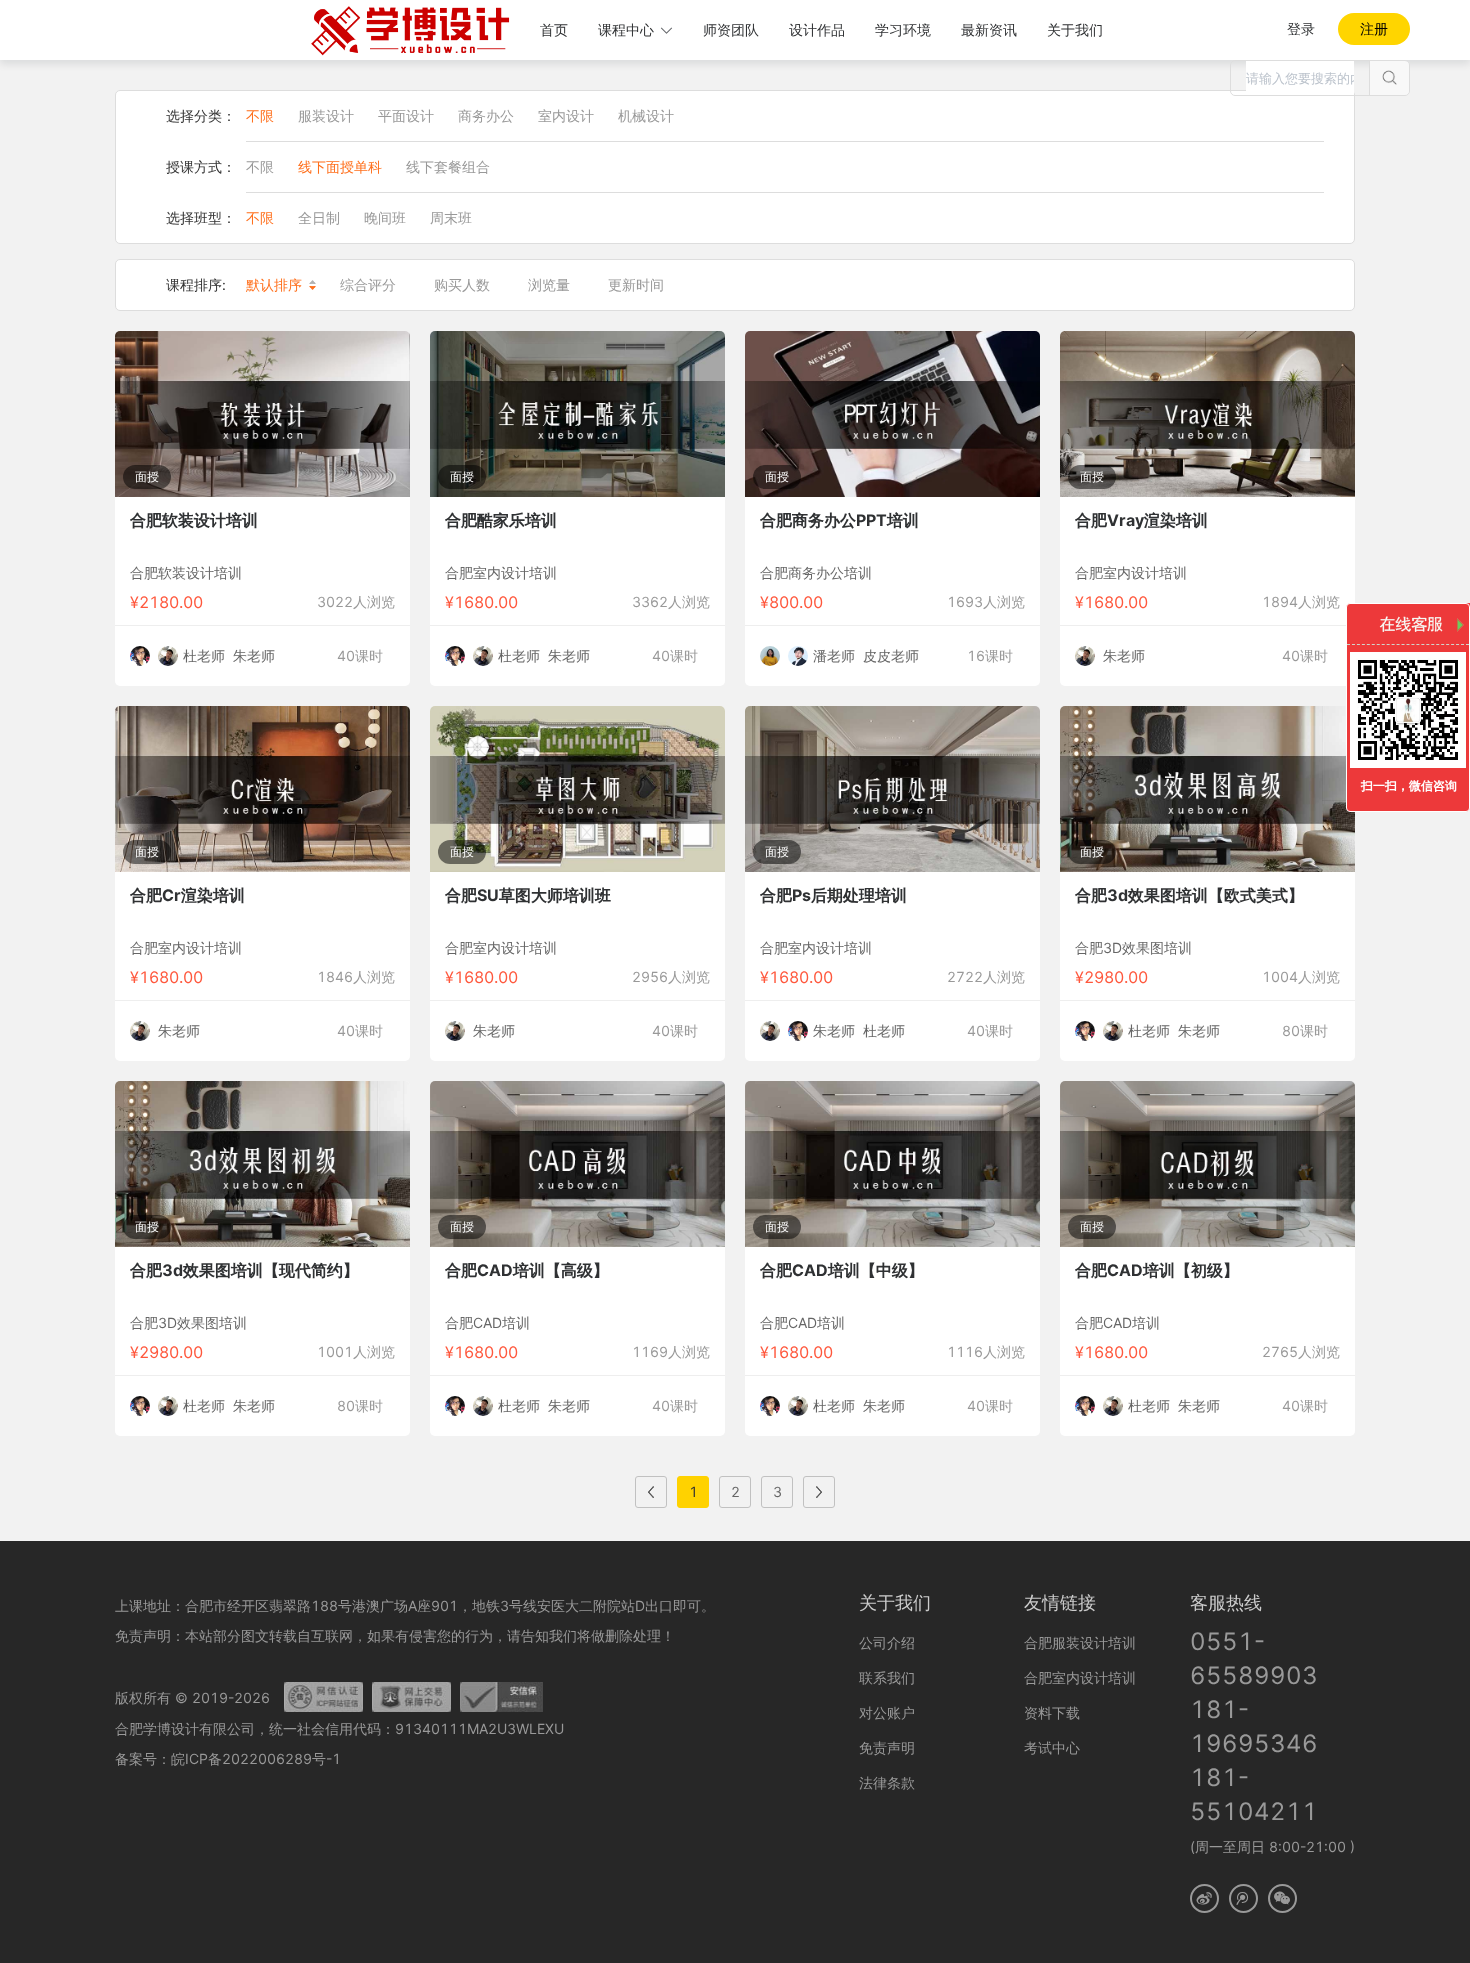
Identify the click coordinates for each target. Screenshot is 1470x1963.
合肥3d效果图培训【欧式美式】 (1189, 895)
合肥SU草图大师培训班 (528, 895)
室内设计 (566, 115)
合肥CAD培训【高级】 (527, 1270)
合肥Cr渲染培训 (187, 895)
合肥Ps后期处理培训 (833, 895)
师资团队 (731, 29)
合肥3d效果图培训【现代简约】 (244, 1270)
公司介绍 (887, 1642)
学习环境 (903, 29)
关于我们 (1075, 29)
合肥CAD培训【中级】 (842, 1270)
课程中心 (626, 29)
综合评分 (368, 284)
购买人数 (462, 284)
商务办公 (486, 115)
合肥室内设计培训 (1080, 1677)
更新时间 (636, 284)
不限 (260, 115)
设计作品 (817, 29)
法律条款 (887, 1782)
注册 (1374, 28)
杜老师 (204, 655)
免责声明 (887, 1747)
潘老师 (834, 655)
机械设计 (646, 115)
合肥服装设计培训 (1080, 1642)
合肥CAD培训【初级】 (1157, 1270)
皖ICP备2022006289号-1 (256, 1758)
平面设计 (406, 115)
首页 (554, 29)
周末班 (451, 217)
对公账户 (887, 1712)
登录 (1301, 28)
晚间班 (385, 217)
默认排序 (274, 284)
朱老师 (254, 655)
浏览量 (549, 284)
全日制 (319, 217)
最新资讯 (989, 29)
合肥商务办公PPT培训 (839, 520)
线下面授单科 (340, 166)
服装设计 (326, 115)
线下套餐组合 (448, 166)
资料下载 (1052, 1712)
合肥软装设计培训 (194, 520)
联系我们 (887, 1677)
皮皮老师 (891, 655)
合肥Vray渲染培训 (1141, 520)
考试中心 (1052, 1747)
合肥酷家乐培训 (501, 520)
